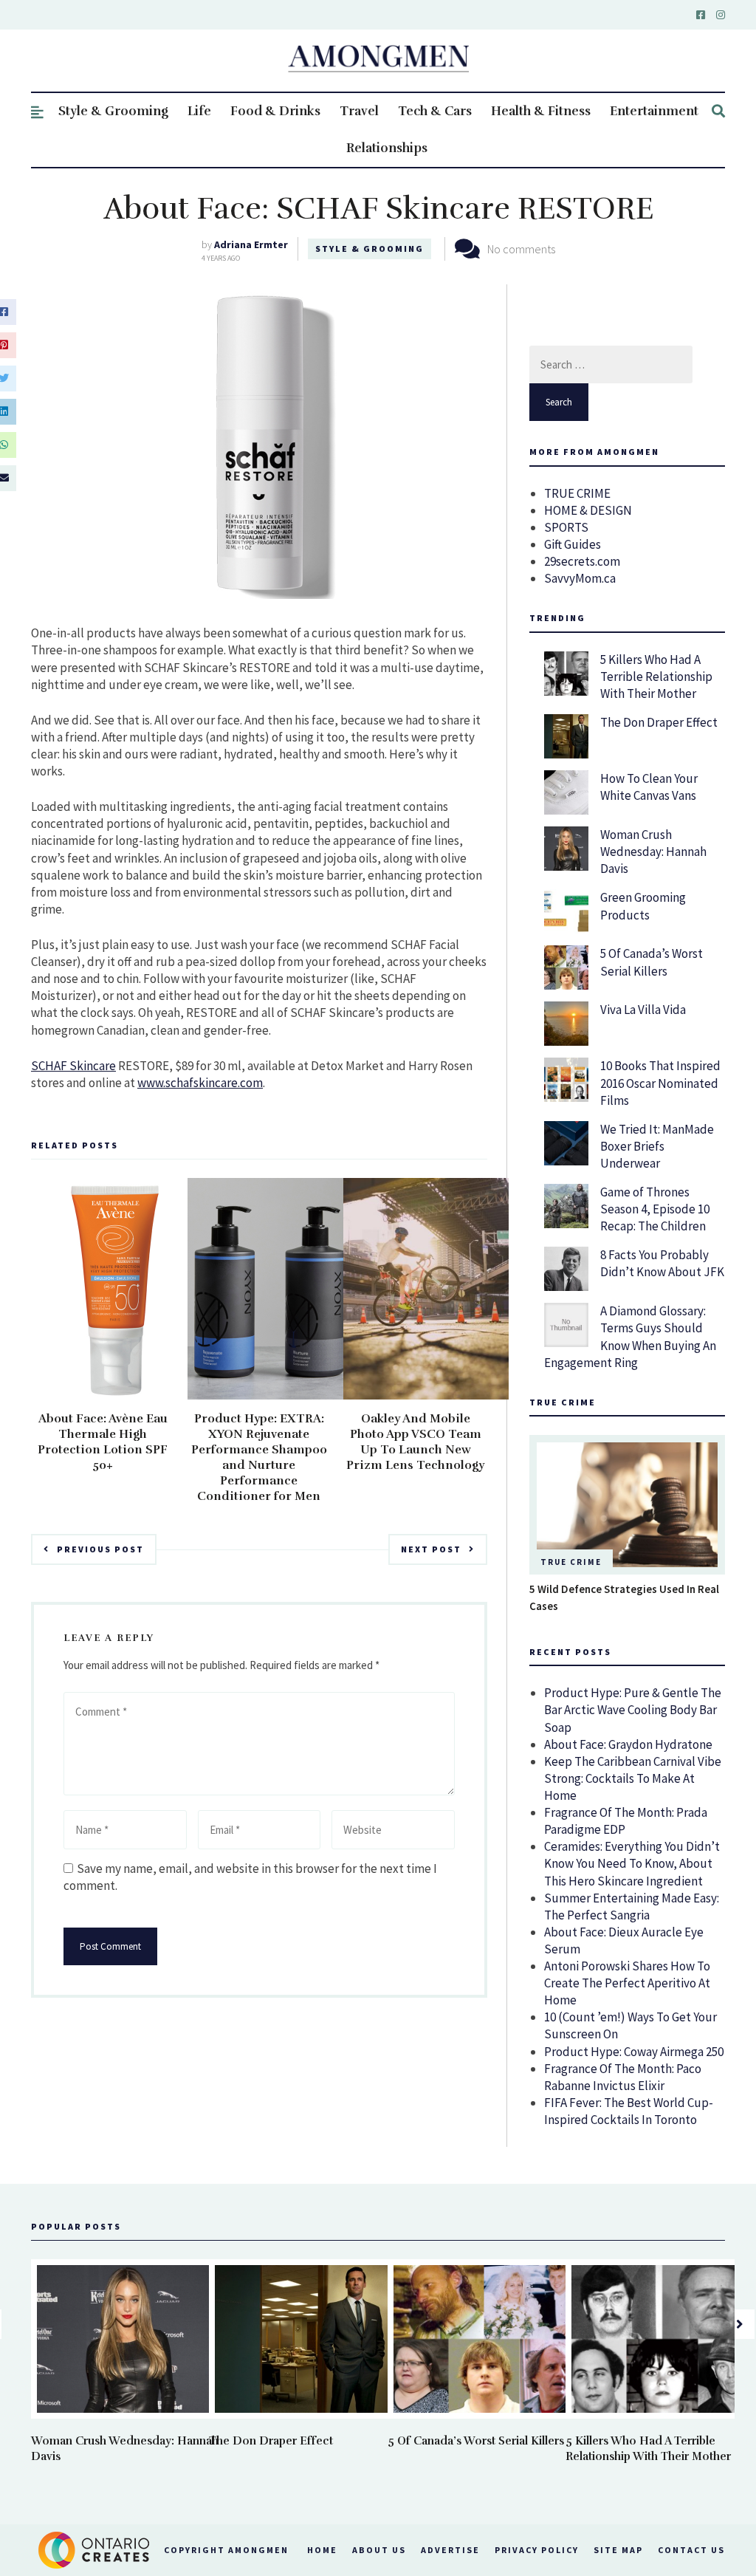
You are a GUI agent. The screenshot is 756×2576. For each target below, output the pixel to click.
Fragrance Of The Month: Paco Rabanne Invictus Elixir (623, 2077)
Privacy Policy (537, 2550)
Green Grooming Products (643, 906)
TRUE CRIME (577, 493)
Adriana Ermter (251, 244)
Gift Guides (573, 544)
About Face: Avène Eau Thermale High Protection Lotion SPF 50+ (103, 1442)
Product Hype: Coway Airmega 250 (634, 2052)
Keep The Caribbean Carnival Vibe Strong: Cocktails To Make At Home (633, 1778)
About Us (379, 2550)
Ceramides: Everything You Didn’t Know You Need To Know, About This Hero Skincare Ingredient (632, 1863)
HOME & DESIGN (588, 510)
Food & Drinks (275, 111)
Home (322, 2550)
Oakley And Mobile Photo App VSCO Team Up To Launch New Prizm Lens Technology (415, 1442)
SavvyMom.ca (580, 578)
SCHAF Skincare (73, 1066)
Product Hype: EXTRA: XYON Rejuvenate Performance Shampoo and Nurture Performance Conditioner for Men (259, 1457)
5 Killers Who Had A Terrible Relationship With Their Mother (656, 676)
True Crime (571, 1562)
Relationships (387, 148)
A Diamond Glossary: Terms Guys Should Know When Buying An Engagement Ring (630, 1336)
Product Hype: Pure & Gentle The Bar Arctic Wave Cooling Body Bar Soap (633, 1710)
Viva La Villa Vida (643, 1010)
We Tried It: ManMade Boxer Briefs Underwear (657, 1146)
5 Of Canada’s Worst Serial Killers (652, 962)
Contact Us (691, 2550)
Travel (359, 111)
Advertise (450, 2550)
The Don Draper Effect (659, 722)
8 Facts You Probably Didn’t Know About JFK (662, 1263)
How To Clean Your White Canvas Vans (649, 787)
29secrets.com (582, 561)
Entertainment (654, 111)
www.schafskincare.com (200, 1083)
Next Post (431, 1549)
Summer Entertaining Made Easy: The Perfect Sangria (632, 1907)
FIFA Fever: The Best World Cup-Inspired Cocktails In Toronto (629, 2111)
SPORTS (566, 527)
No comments (521, 249)
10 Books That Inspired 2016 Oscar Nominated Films (660, 1083)
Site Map (618, 2550)
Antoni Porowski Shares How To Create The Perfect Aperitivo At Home (627, 1983)
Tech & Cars (435, 111)
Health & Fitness (541, 111)
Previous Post (100, 1549)
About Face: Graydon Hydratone (628, 1744)
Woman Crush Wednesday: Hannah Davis (653, 852)
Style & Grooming (113, 111)
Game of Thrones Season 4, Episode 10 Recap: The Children (655, 1209)
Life (199, 111)
